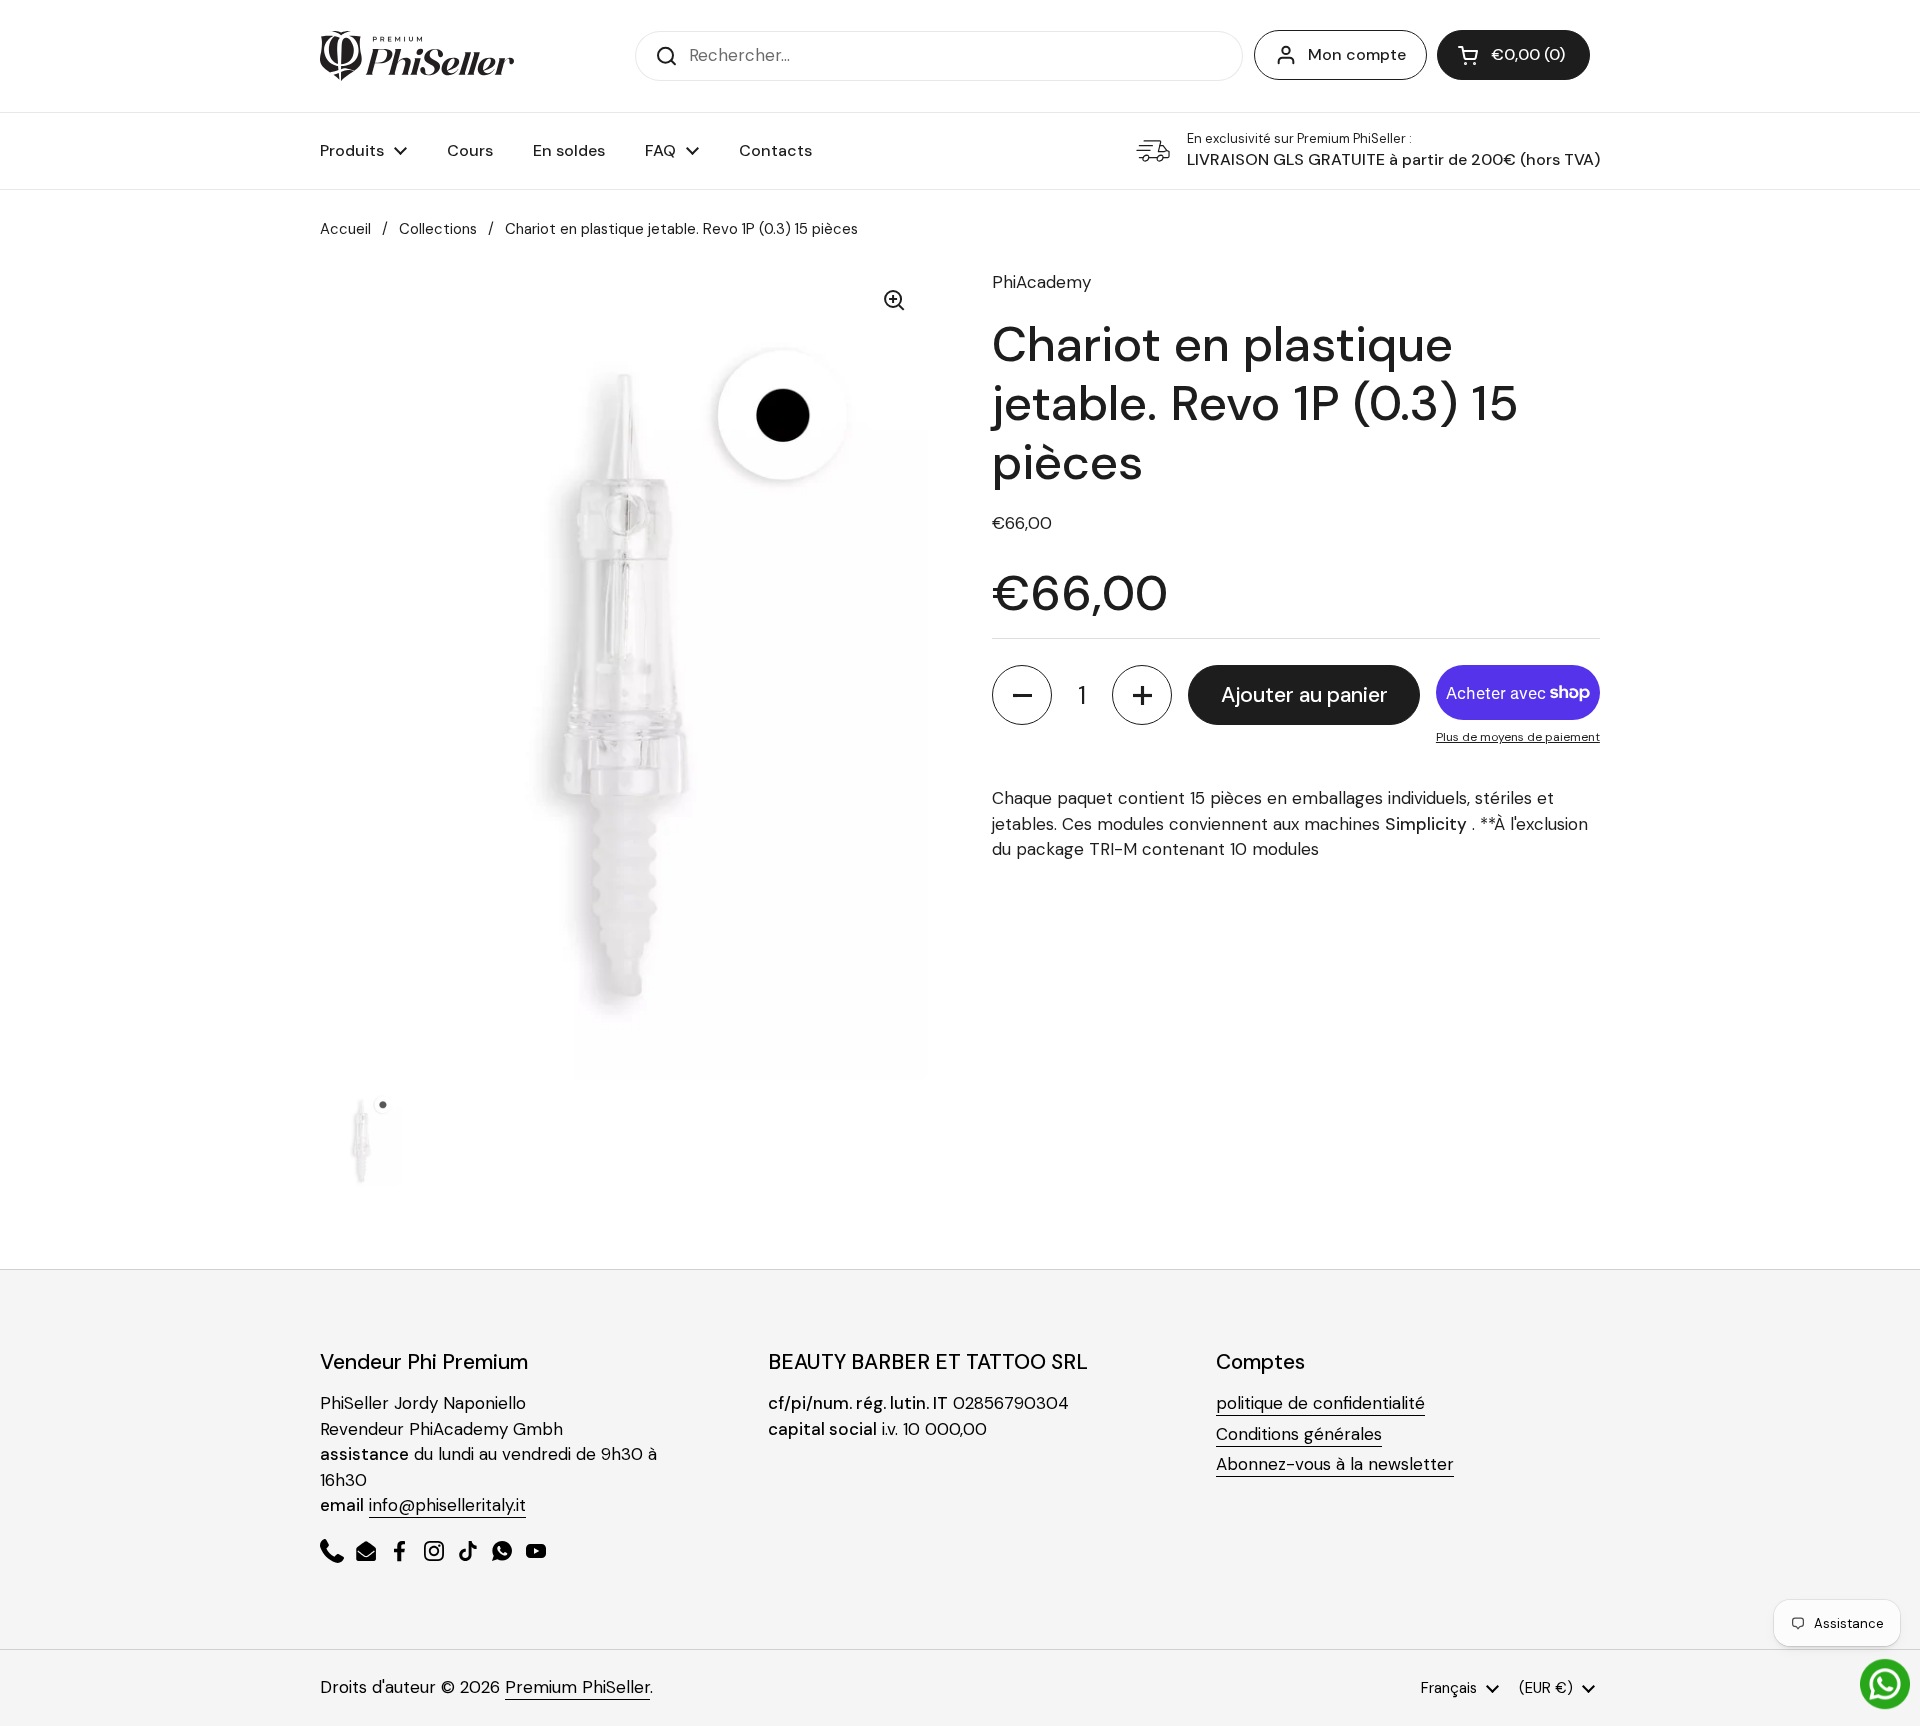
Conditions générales (1299, 1434)
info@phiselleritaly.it (447, 1505)
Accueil (345, 229)
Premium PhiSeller (577, 1687)
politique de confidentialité (1320, 1403)
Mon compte (1357, 54)
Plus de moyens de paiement (1518, 737)
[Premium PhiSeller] (417, 56)
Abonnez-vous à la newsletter (1335, 1464)
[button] (1513, 55)
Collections (438, 229)
